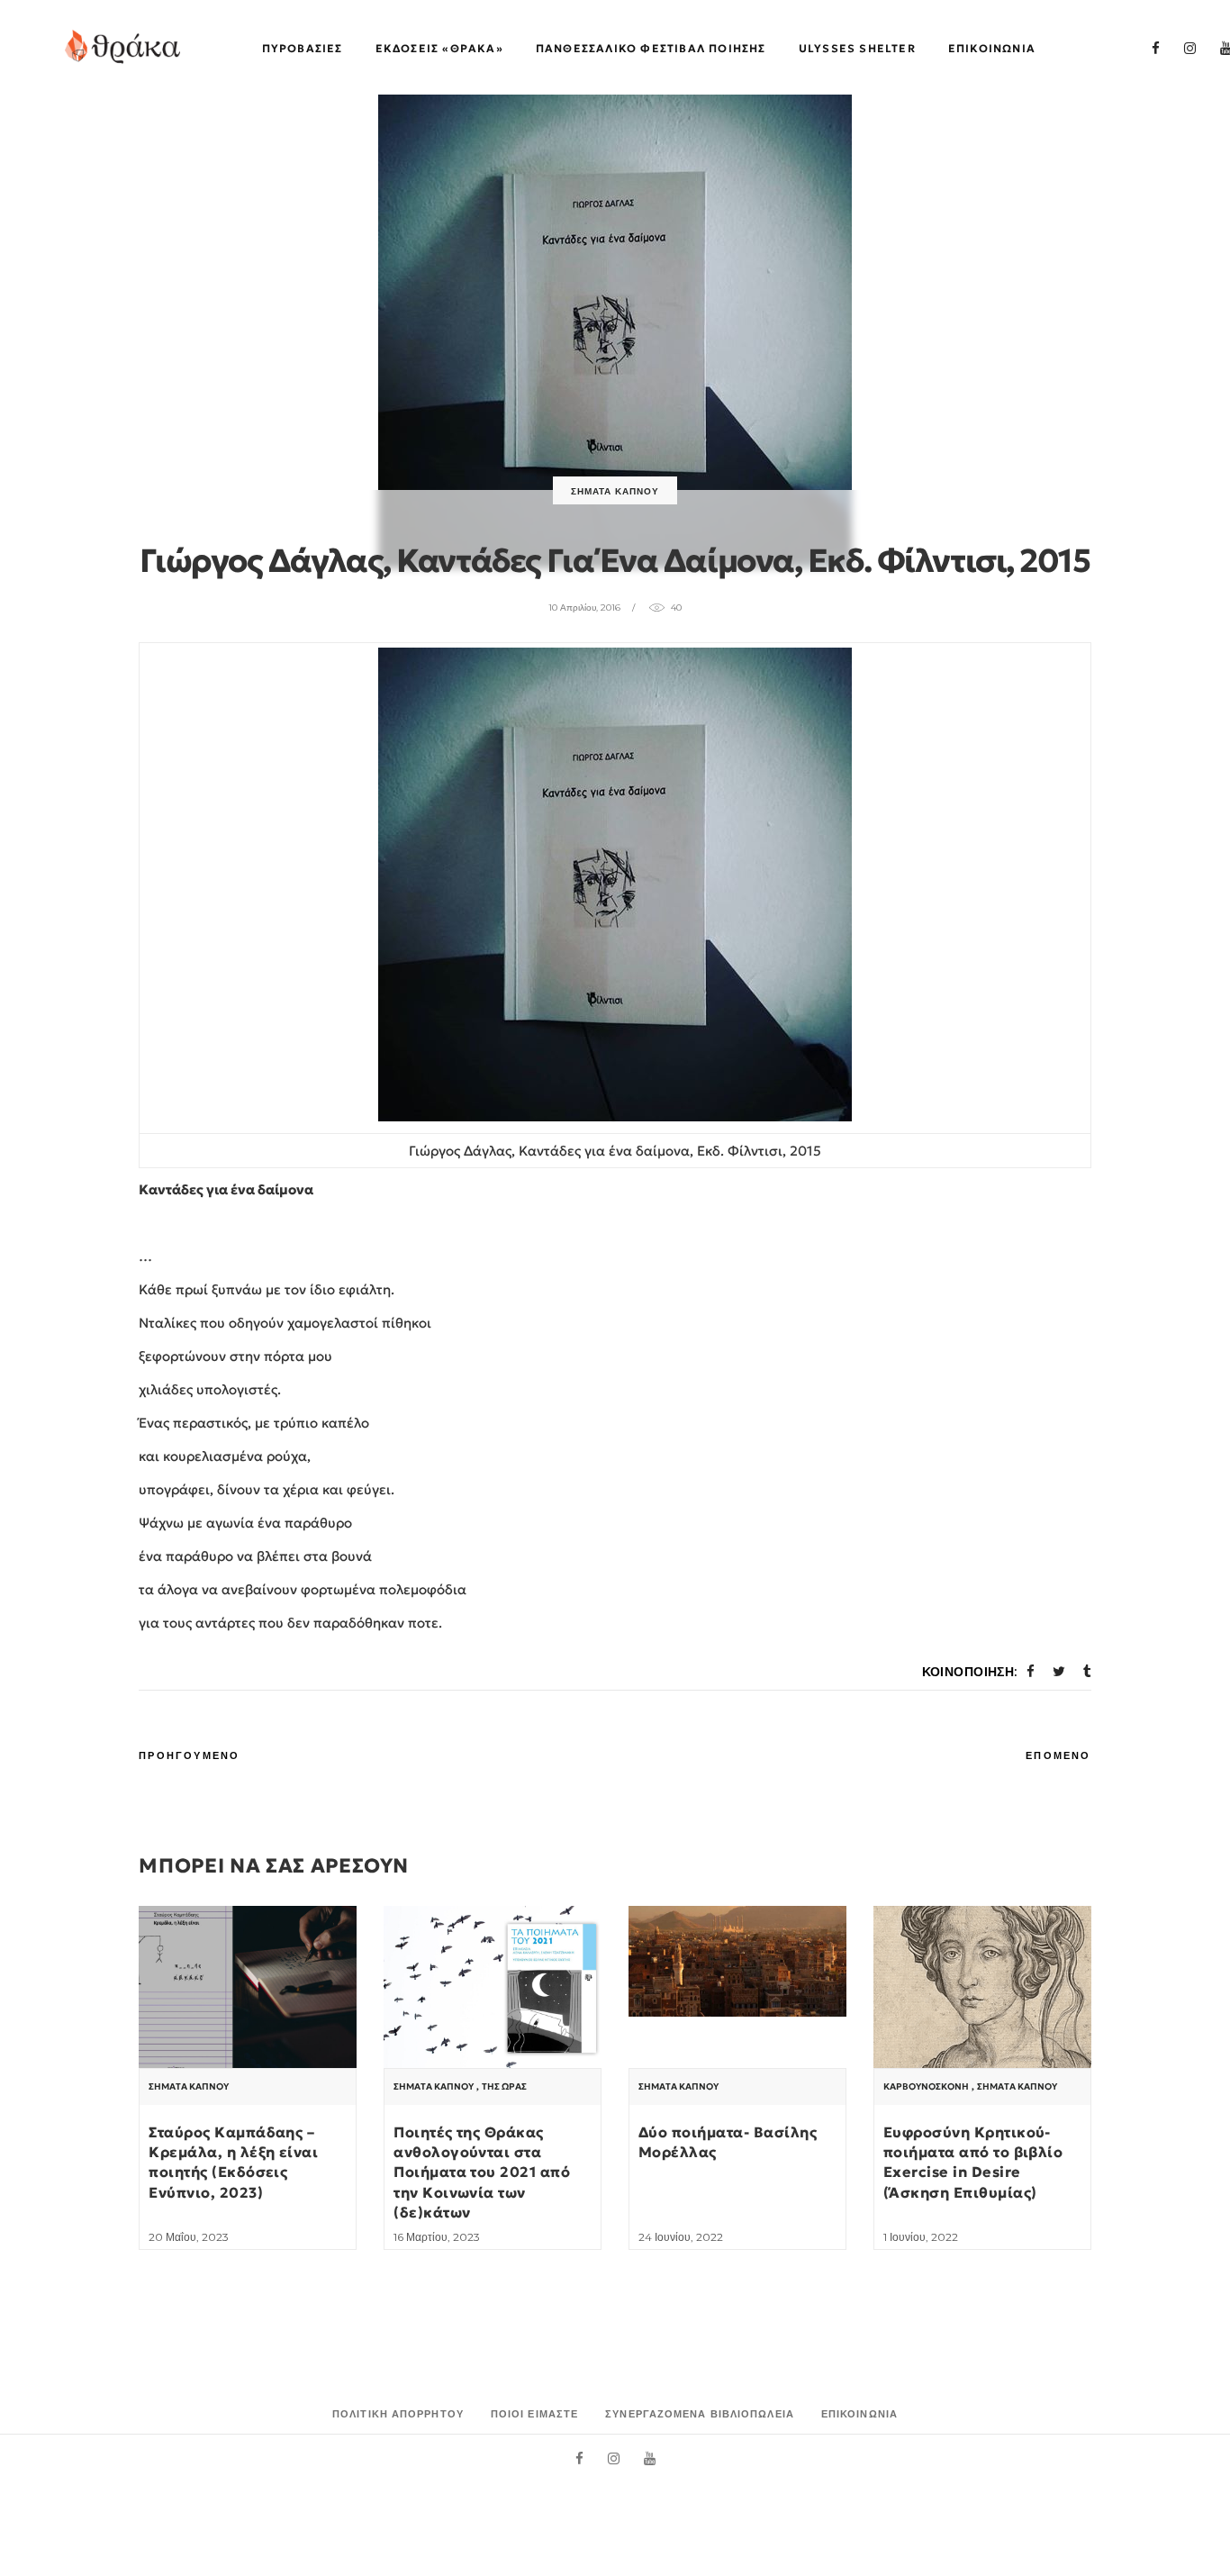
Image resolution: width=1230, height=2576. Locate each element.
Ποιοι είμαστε (534, 2414)
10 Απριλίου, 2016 (584, 608)
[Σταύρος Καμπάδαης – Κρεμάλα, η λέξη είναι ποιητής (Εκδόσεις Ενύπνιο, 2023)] (248, 1987)
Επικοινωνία (859, 2414)
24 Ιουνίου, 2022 (681, 2237)
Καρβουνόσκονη (926, 2087)
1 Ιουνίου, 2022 (921, 2237)
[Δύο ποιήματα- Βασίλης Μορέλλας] (737, 1962)
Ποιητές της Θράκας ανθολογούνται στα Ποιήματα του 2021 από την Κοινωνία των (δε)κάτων (482, 2172)
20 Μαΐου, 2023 (189, 2237)
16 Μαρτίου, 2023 (437, 2237)
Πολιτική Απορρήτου (398, 2414)
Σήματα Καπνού (615, 491)
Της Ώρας (504, 2087)
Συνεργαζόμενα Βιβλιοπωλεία (700, 2414)
